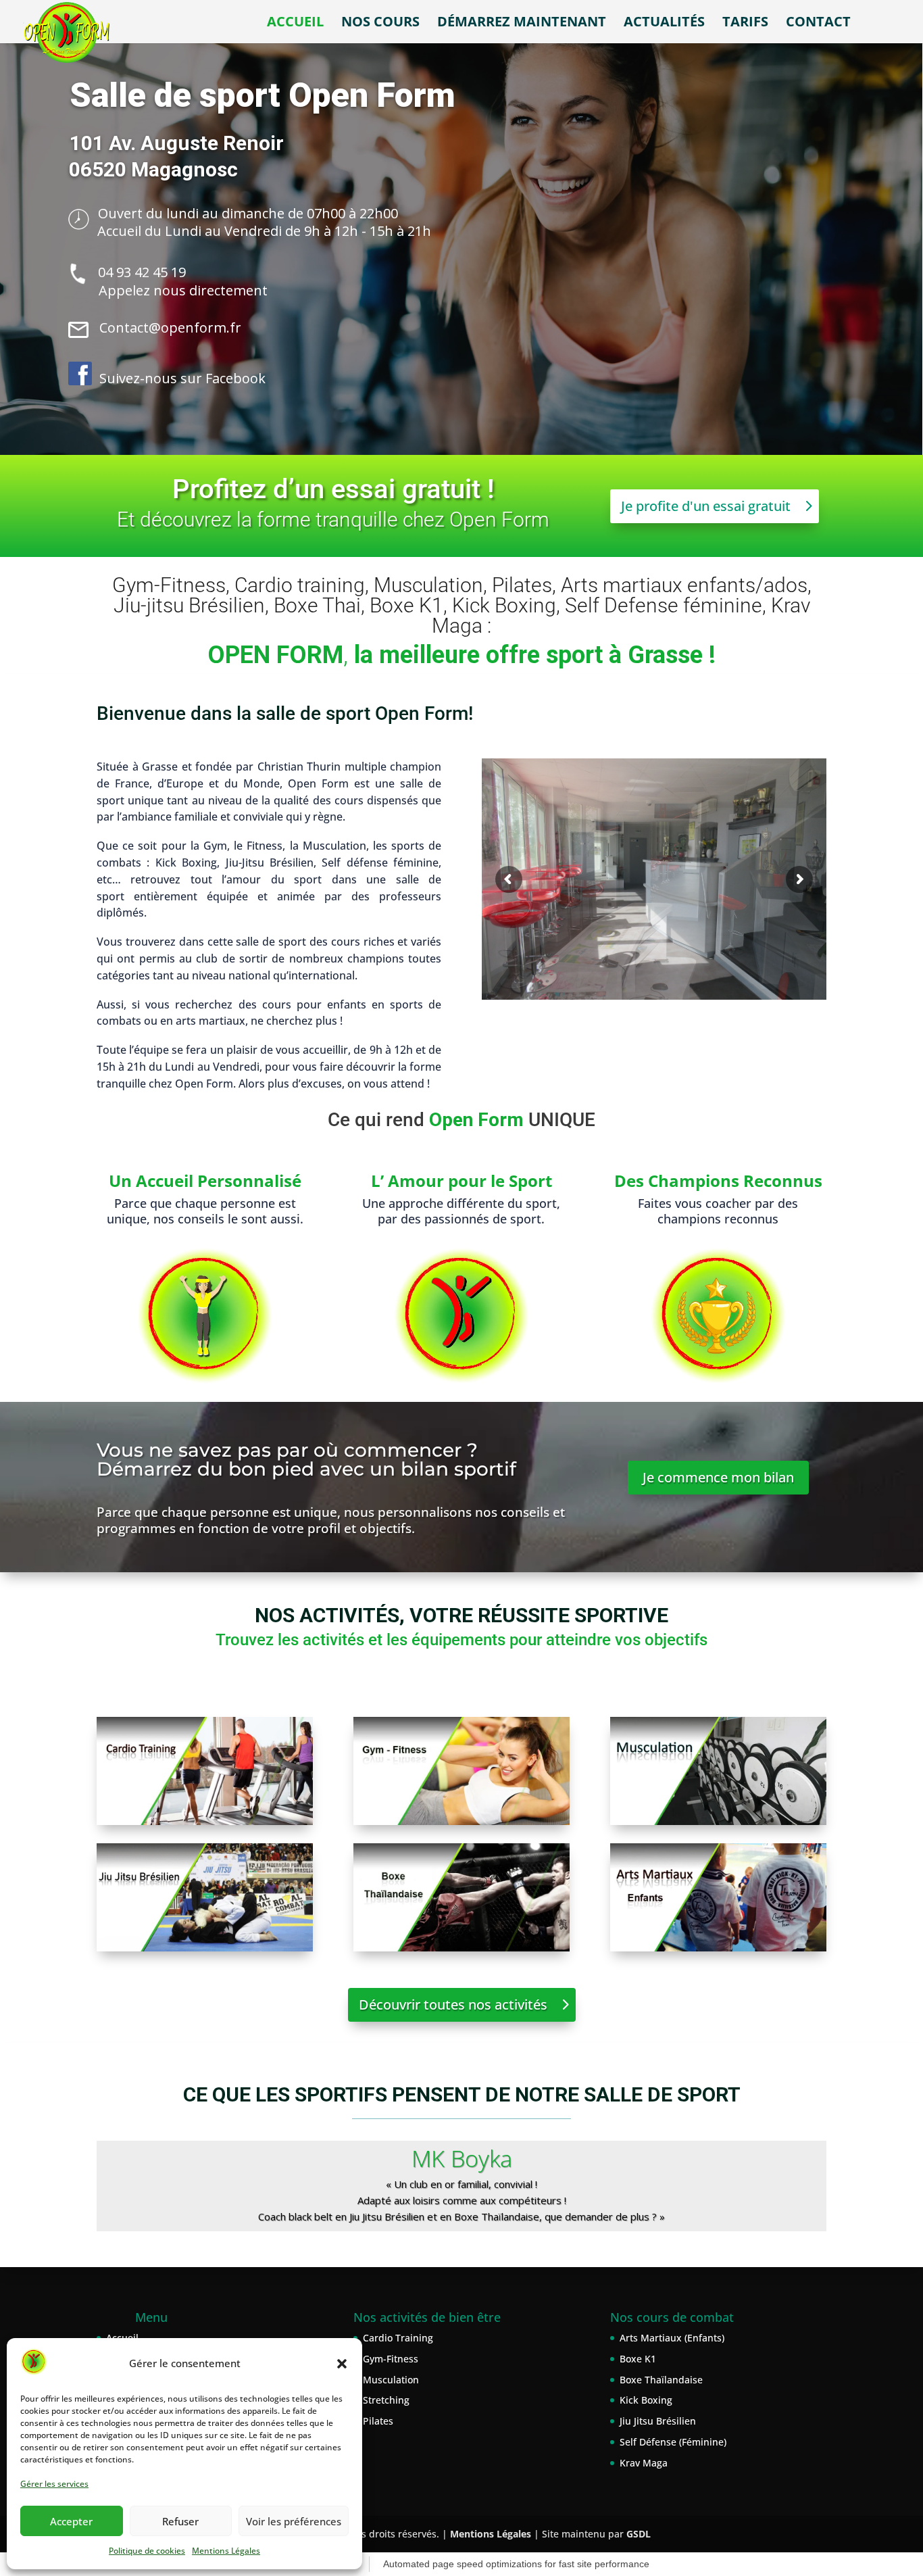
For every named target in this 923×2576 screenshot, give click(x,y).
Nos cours (380, 24)
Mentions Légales (226, 2551)
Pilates (378, 2421)
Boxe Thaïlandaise (661, 2380)
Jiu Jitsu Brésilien (658, 2421)
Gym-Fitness (391, 2359)
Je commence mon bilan (718, 1477)
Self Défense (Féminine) (673, 2442)
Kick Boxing (646, 2400)
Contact (818, 24)
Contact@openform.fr (170, 327)
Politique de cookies (147, 2551)
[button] (342, 2364)
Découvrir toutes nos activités (453, 2004)
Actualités (664, 24)
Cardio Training (398, 2338)
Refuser (180, 2521)
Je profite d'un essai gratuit (706, 506)
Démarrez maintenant (522, 24)
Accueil (295, 24)
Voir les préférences (294, 2521)
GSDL (639, 2534)
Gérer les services (54, 2484)
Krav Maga (644, 2463)
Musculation (391, 2380)
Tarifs (745, 24)
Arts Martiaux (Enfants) (672, 2338)
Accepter (71, 2521)
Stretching (386, 2400)
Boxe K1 (638, 2359)
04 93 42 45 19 (142, 272)
